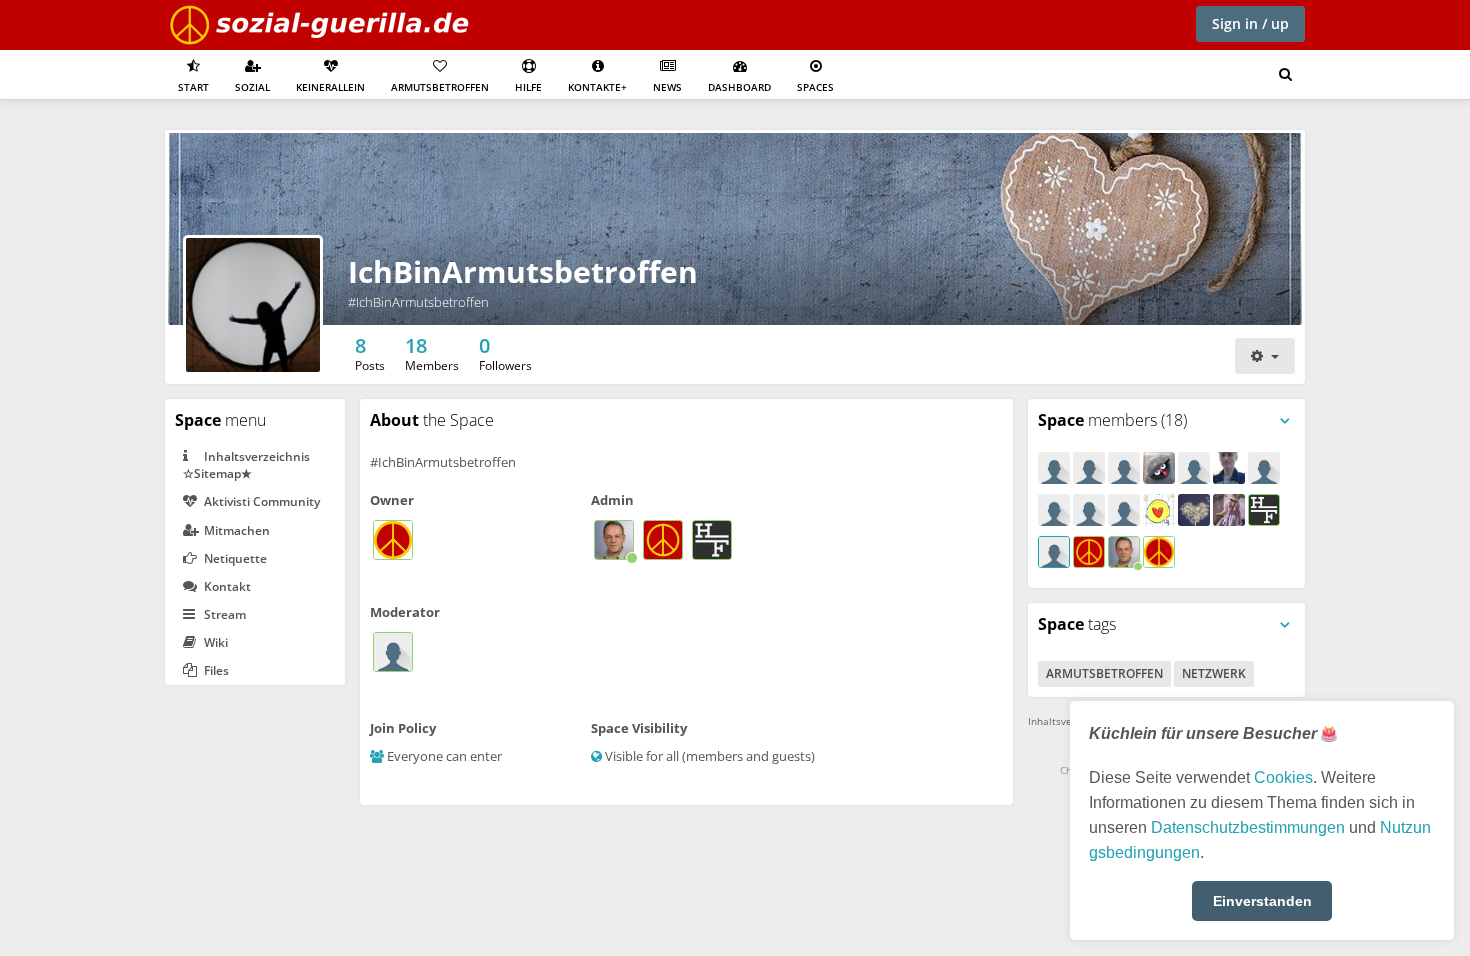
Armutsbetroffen (440, 87)
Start (193, 87)
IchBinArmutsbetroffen (523, 271)
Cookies (1283, 777)
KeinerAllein (330, 87)
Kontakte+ (597, 87)
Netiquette (234, 558)
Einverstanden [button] (1262, 901)
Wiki (214, 642)
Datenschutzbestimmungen (1248, 827)
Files (215, 670)
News (667, 87)
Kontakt (226, 586)
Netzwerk (1214, 673)
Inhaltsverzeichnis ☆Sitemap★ (246, 465)
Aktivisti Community (260, 501)
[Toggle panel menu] (1285, 421)
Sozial (252, 87)
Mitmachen (235, 530)
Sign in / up (1250, 23)
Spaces (815, 87)
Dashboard (739, 87)
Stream (223, 614)
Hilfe (528, 87)
